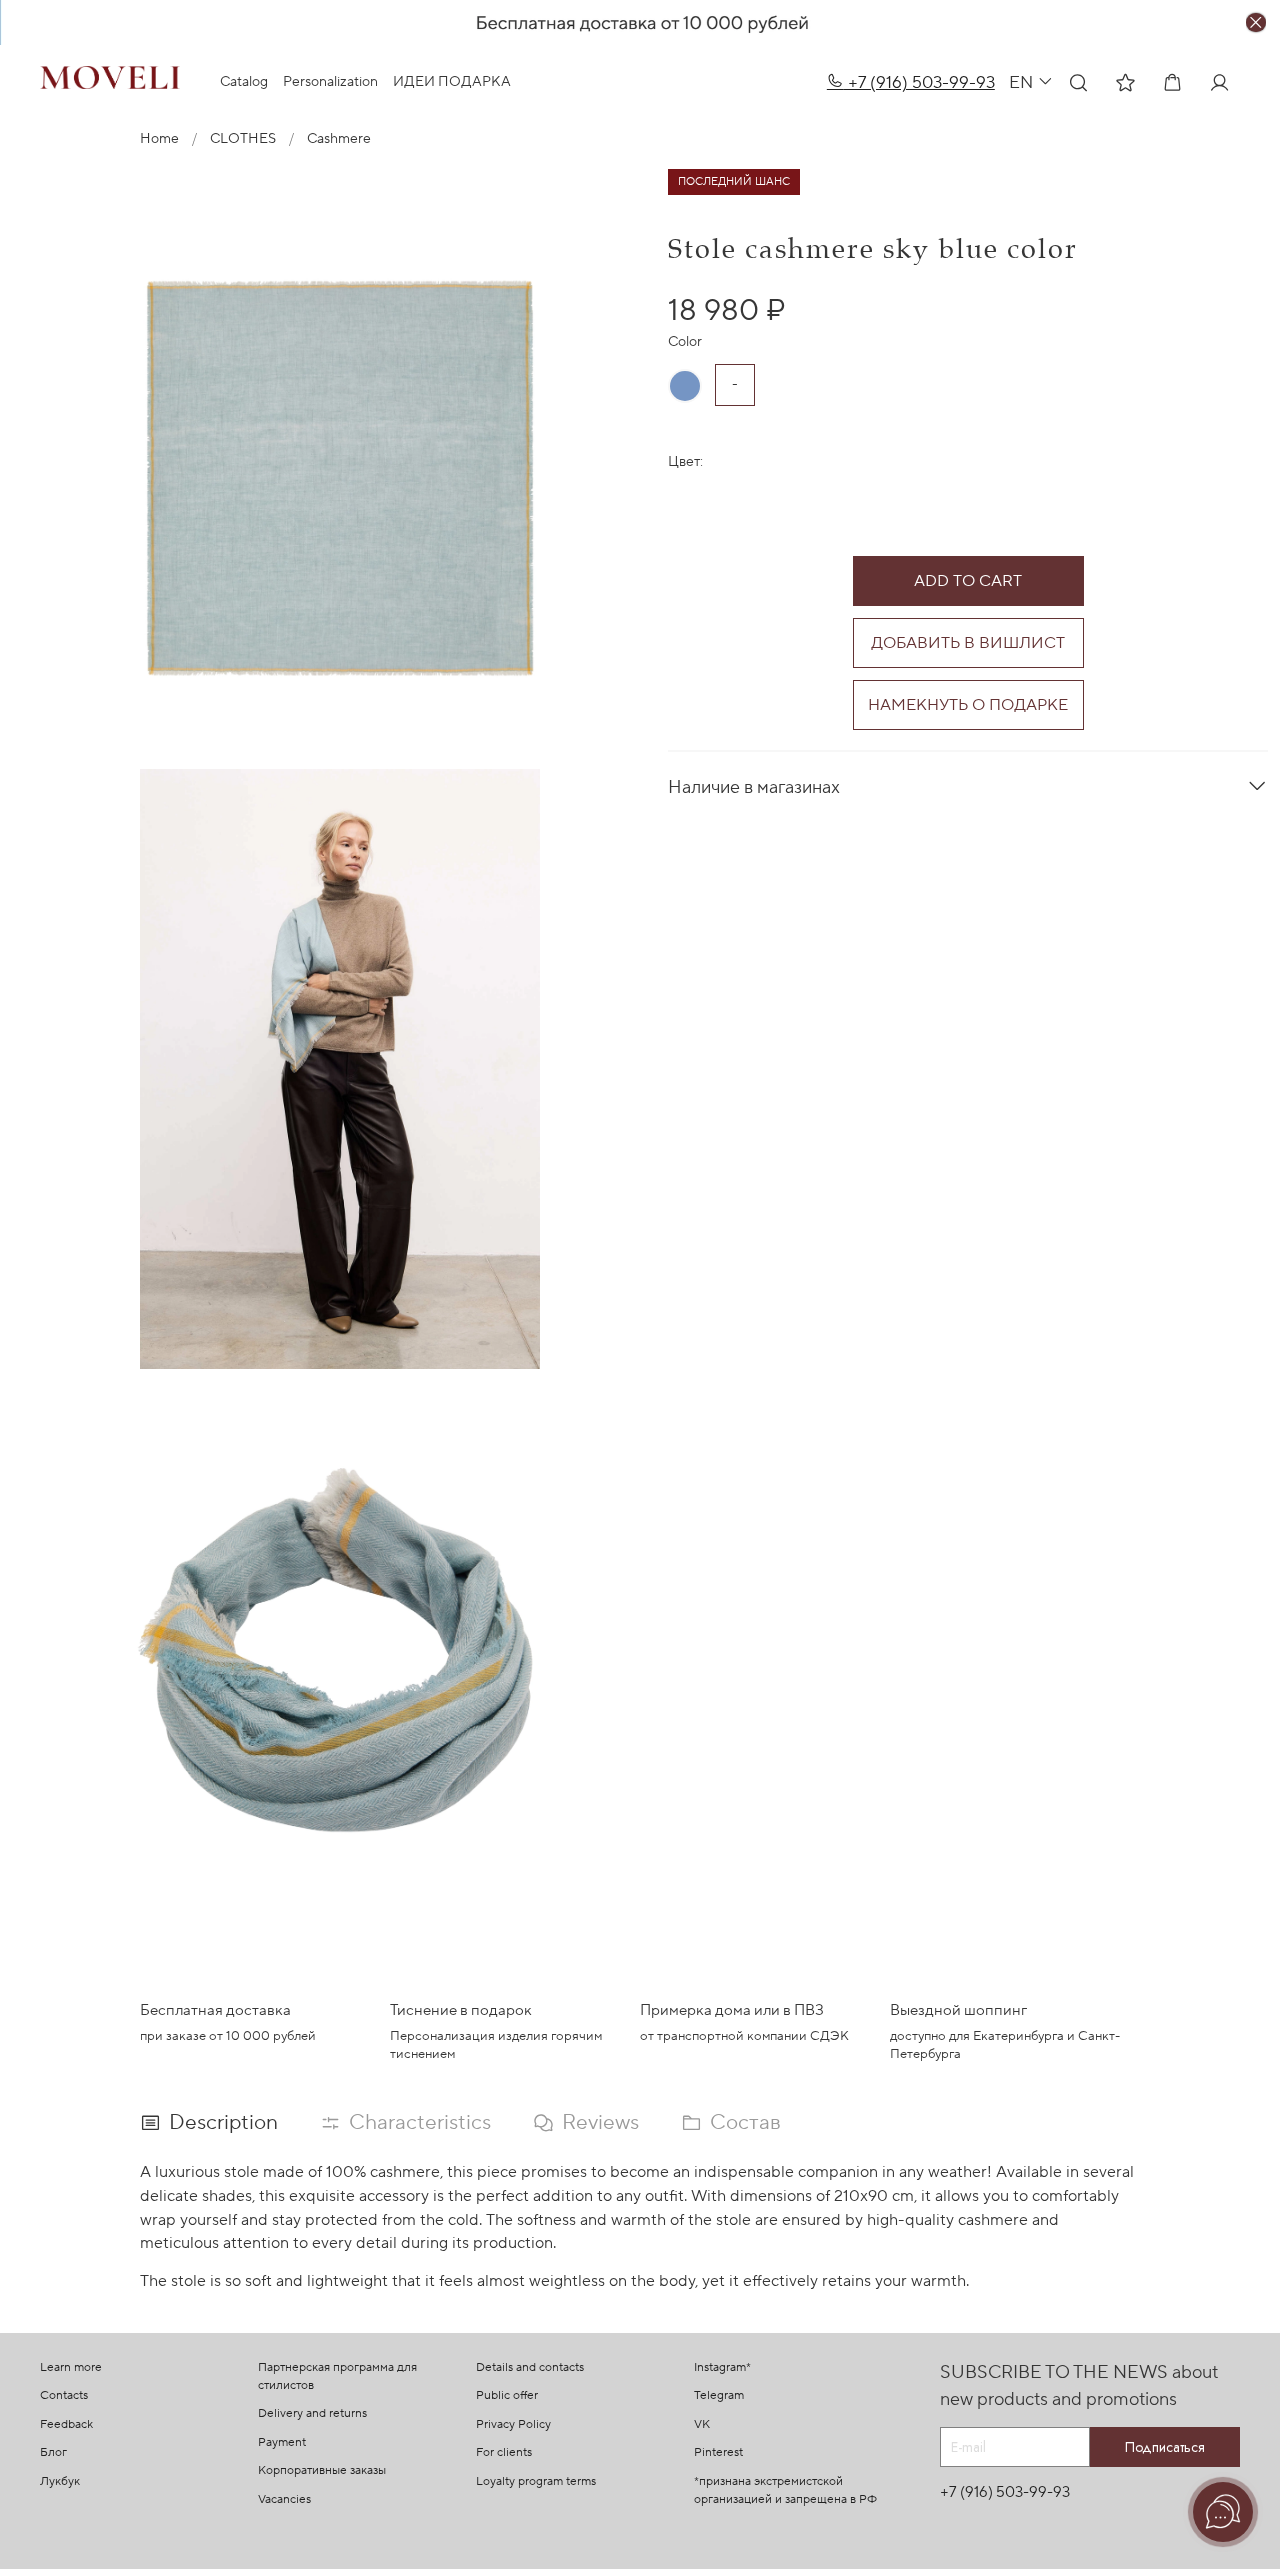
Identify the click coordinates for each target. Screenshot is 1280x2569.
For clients (504, 2452)
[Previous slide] (68, 1069)
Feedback (66, 2424)
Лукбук (60, 2481)
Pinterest (718, 2452)
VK (702, 2424)
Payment (282, 2442)
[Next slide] (612, 1069)
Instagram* (722, 2367)
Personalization (330, 82)
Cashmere (339, 139)
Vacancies (284, 2499)
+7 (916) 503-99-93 (919, 82)
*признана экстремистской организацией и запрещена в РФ (785, 2490)
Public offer (507, 2395)
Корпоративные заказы (322, 2470)
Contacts (64, 2395)
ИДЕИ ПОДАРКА (452, 82)
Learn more (71, 2367)
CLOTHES (243, 139)
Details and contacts (530, 2367)
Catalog (244, 82)
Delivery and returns (312, 2413)
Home (159, 139)
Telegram (719, 2395)
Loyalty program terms (536, 2481)
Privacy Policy (513, 2424)
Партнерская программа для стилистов (337, 2376)
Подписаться (1165, 2447)
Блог (53, 2452)
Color (685, 342)
